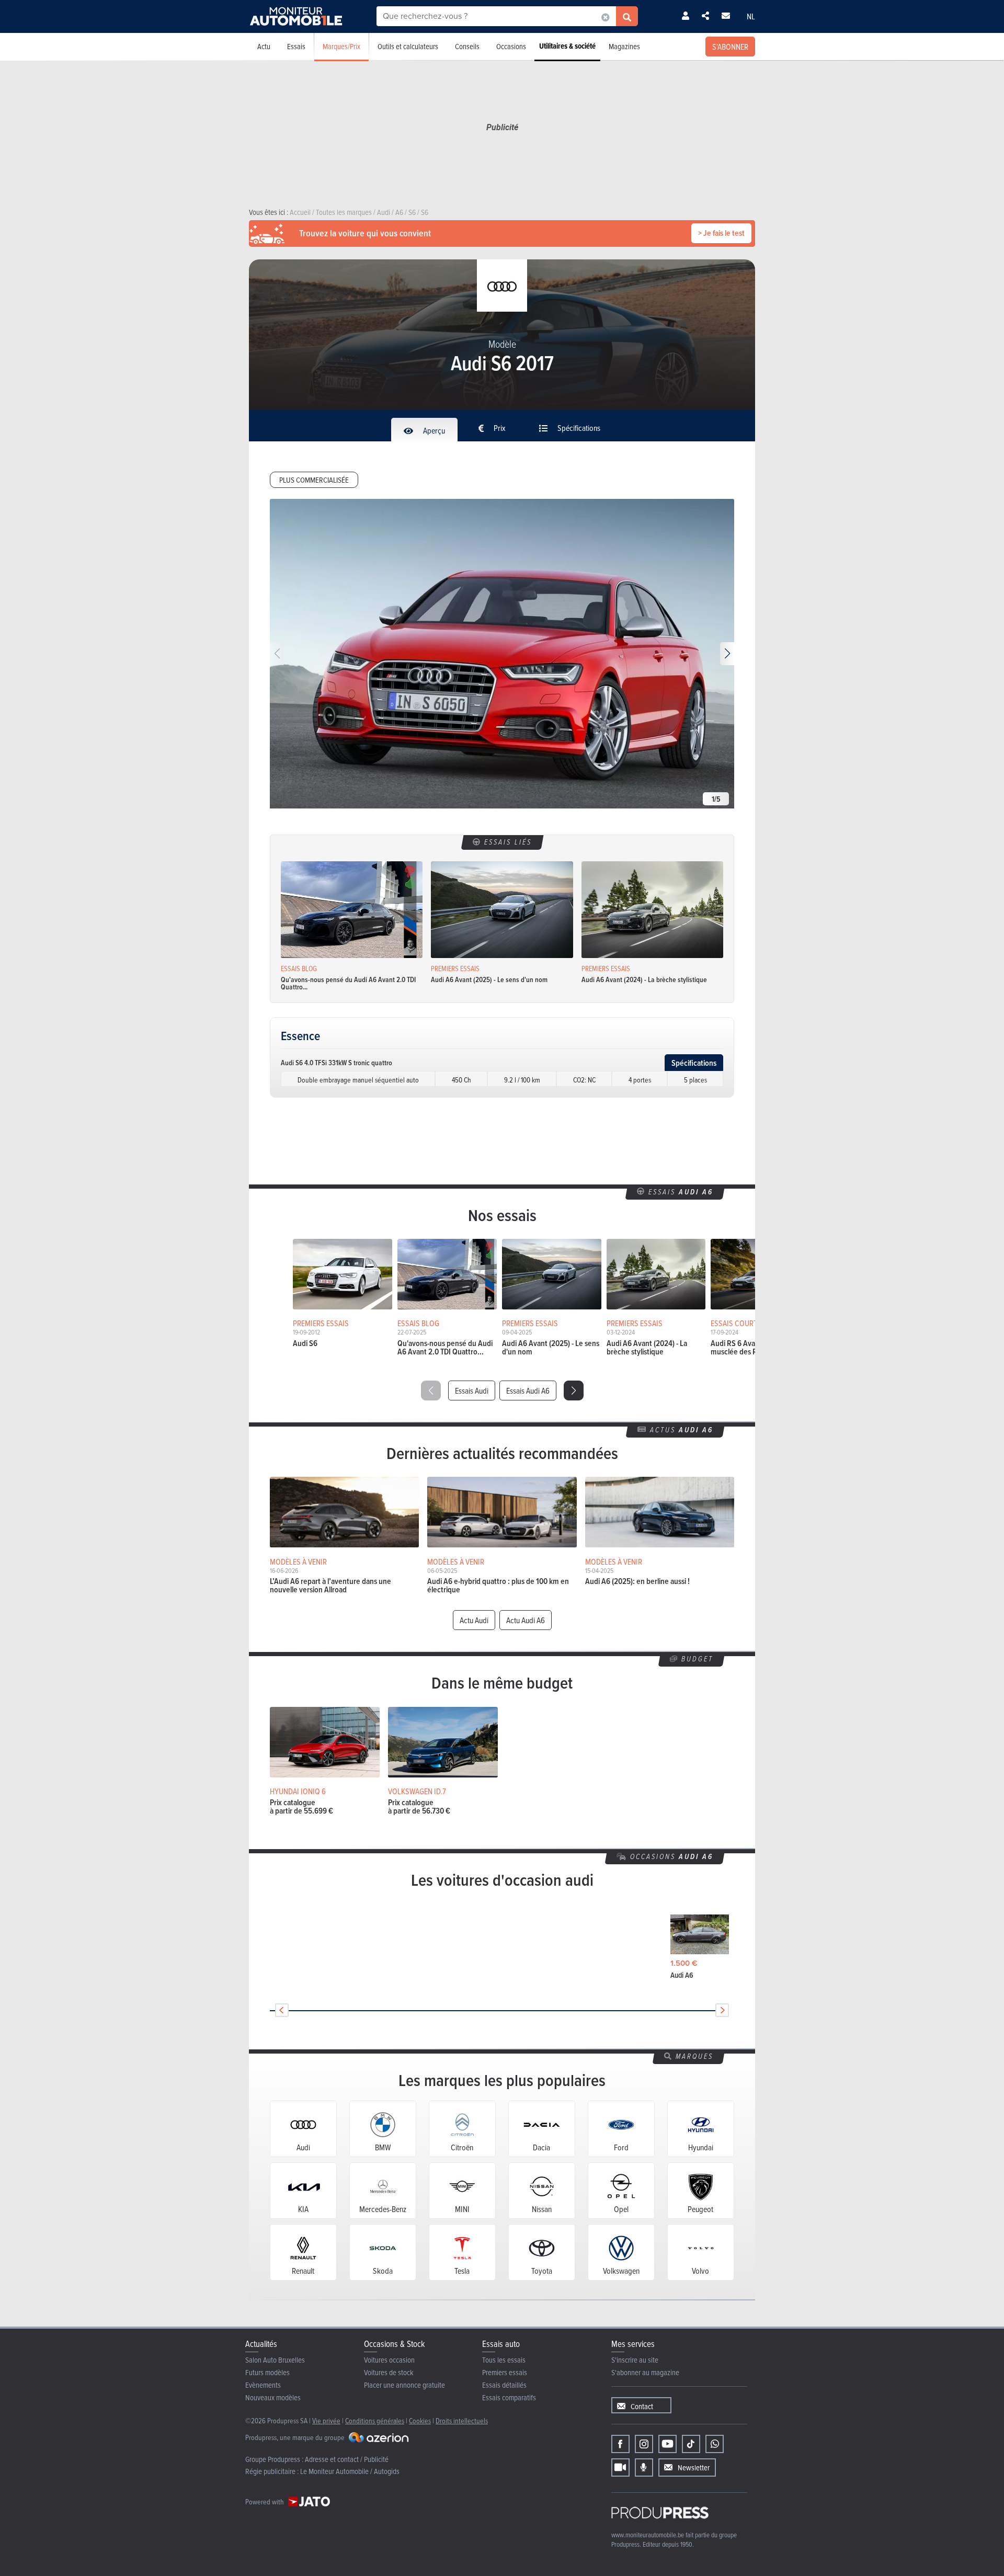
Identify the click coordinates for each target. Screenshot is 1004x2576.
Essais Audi (472, 1390)
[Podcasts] (644, 2467)
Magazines (624, 46)
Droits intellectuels (462, 2420)
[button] (727, 654)
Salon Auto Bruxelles (275, 2360)
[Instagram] (644, 2444)
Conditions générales (375, 2420)
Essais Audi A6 (528, 1390)
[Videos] (620, 2467)
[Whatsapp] (715, 2444)
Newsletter (694, 2467)
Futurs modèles (267, 2372)
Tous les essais (504, 2360)
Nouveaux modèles (273, 2397)
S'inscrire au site (635, 2360)
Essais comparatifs (509, 2397)
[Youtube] (668, 2444)
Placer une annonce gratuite (404, 2385)
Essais (296, 46)
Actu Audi (474, 1620)
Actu (264, 46)
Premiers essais (505, 2372)
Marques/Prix (341, 46)
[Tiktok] (691, 2444)
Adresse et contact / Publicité (347, 2459)
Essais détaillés (504, 2385)
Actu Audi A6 (526, 1620)
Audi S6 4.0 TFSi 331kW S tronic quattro (336, 1063)
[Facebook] (620, 2444)
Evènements (263, 2385)
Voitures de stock (389, 2372)
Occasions (511, 46)
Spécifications (578, 428)
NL (751, 16)
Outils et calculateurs (408, 46)
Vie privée (326, 2420)
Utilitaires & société (567, 46)
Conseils (467, 46)
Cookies (420, 2420)
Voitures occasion (389, 2360)
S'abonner (730, 47)
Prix (499, 428)
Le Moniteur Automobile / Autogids (350, 2471)
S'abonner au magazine (645, 2372)
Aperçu (433, 430)
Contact (642, 2406)
